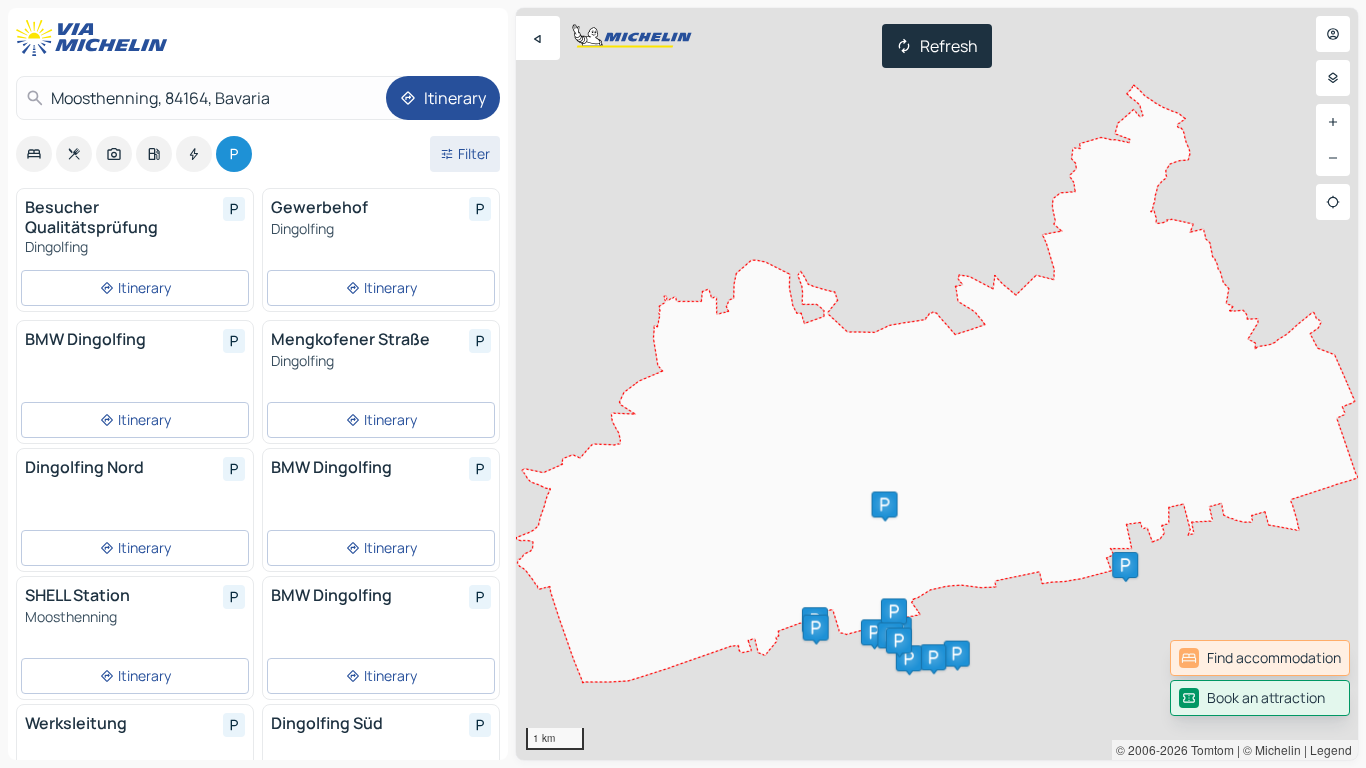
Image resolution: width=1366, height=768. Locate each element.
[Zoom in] (1333, 122)
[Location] (1333, 202)
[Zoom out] (1333, 158)
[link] (1260, 658)
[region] (937, 384)
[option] (34, 154)
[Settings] (1333, 78)
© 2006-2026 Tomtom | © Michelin (1208, 749)
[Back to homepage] (96, 38)
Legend (1331, 749)
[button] (874, 632)
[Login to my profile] (1333, 34)
